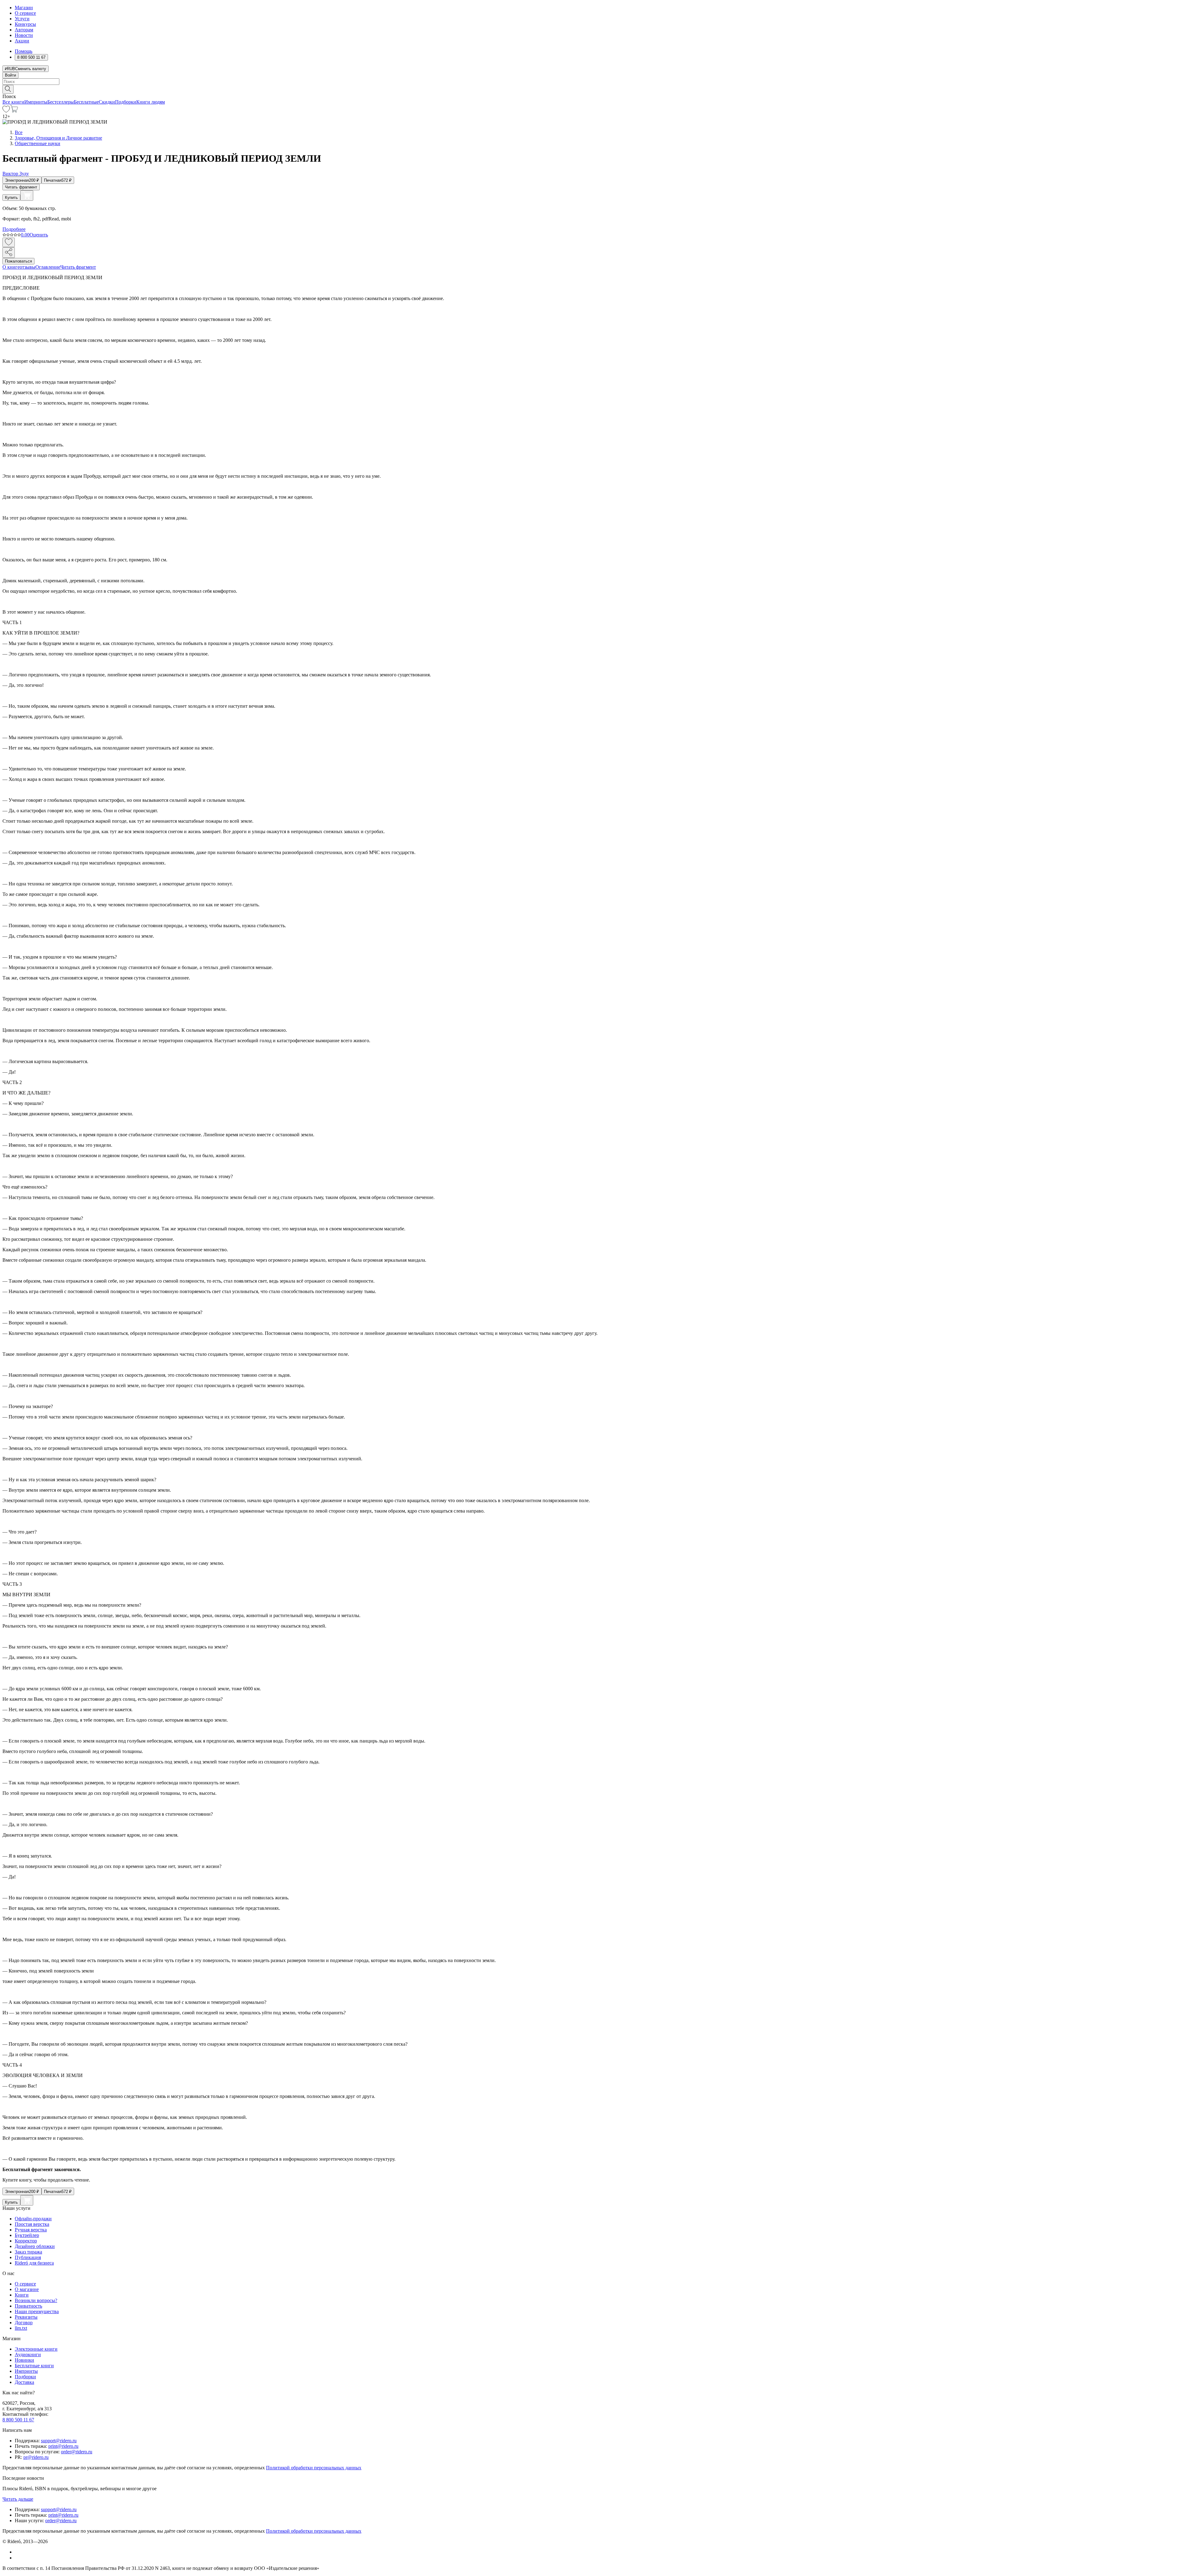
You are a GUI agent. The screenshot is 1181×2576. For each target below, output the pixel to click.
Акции (22, 41)
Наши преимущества (37, 2311)
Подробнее (14, 229)
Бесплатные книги (34, 2366)
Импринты (36, 102)
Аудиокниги (28, 2354)
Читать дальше (18, 2499)
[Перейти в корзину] (14, 111)
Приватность (28, 2306)
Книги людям (151, 102)
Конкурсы (25, 24)
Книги (22, 2295)
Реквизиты (26, 2317)
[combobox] (590, 82)
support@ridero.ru (59, 2441)
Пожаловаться (18, 261)
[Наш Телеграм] (17, 2558)
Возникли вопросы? (36, 2300)
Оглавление (48, 267)
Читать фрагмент (21, 187)
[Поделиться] (9, 253)
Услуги (22, 19)
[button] (590, 89)
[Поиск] (8, 89)
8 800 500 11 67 (18, 2420)
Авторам (24, 30)
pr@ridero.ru (36, 2457)
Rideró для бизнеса (34, 2263)
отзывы (28, 267)
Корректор (26, 2241)
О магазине (27, 2289)
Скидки (107, 102)
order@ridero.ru (77, 2452)
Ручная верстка (31, 2230)
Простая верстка (32, 2224)
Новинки (24, 2360)
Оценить (39, 235)
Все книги (13, 102)
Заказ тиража (28, 2252)
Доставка (24, 2382)
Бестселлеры (61, 102)
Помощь (24, 51)
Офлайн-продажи (33, 2219)
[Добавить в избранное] (9, 242)
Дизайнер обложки (35, 2246)
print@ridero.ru (63, 2446)
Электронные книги (36, 2349)
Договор (24, 2323)
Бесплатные (86, 102)
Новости (24, 35)
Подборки (126, 102)
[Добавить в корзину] (27, 196)
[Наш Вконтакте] (18, 2552)
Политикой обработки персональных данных (314, 2468)
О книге (11, 267)
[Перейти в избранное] (6, 111)
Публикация (28, 2257)
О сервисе (25, 13)
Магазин (24, 8)
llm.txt (21, 2328)
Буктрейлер (27, 2235)
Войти (10, 75)
